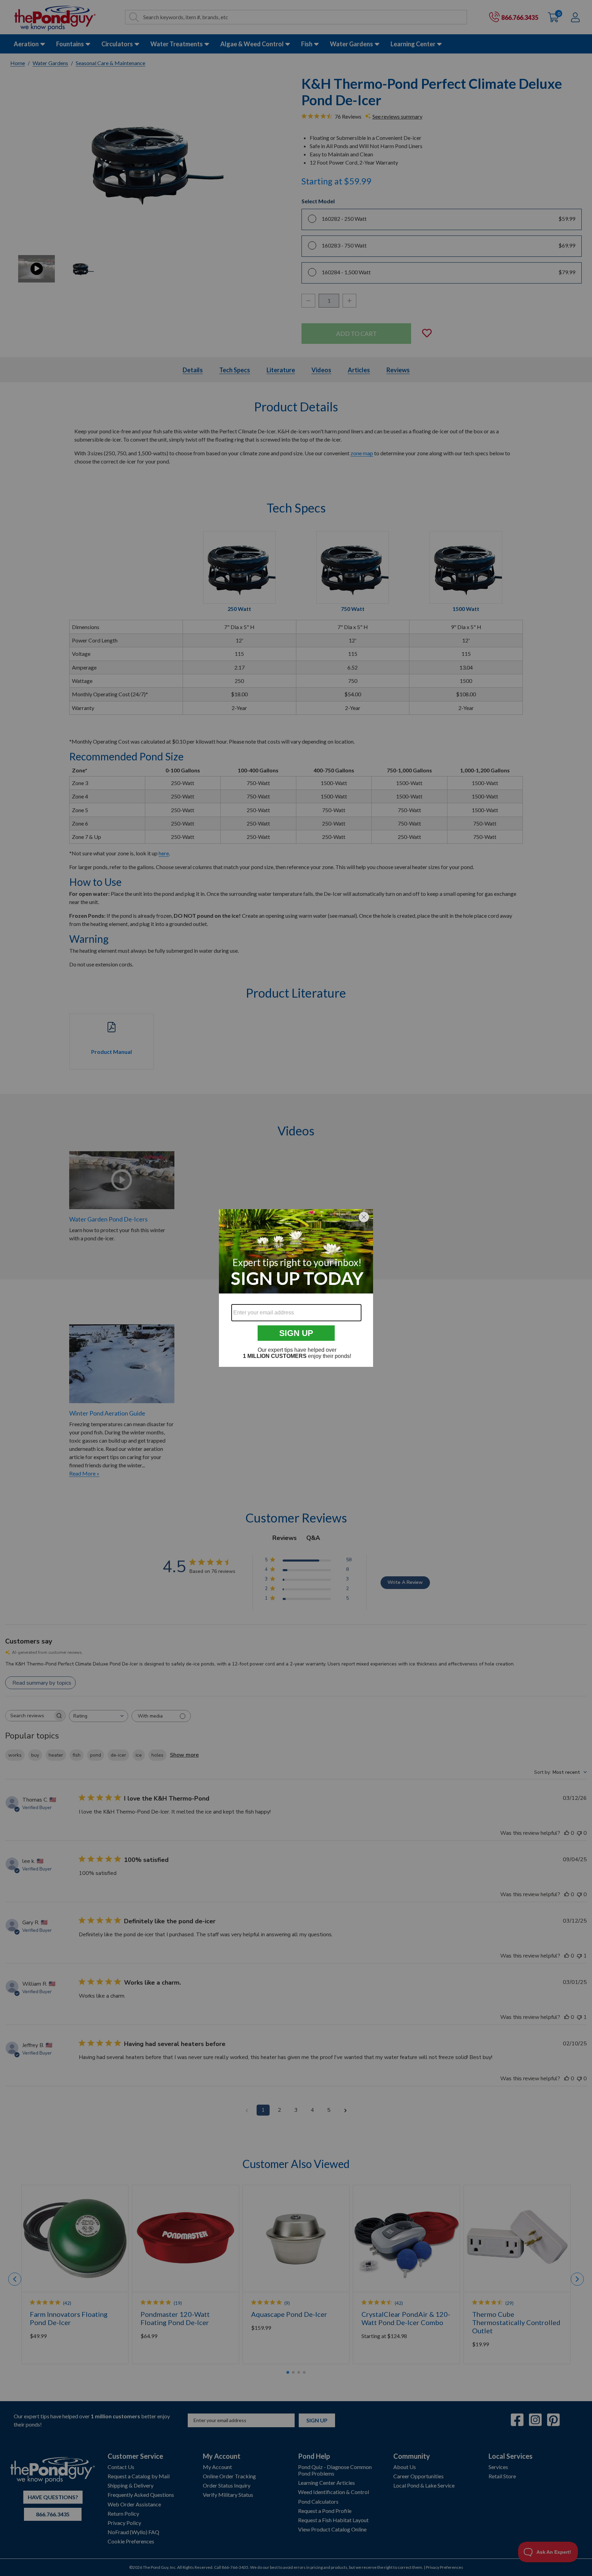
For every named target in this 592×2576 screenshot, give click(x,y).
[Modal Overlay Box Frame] (296, 1288)
